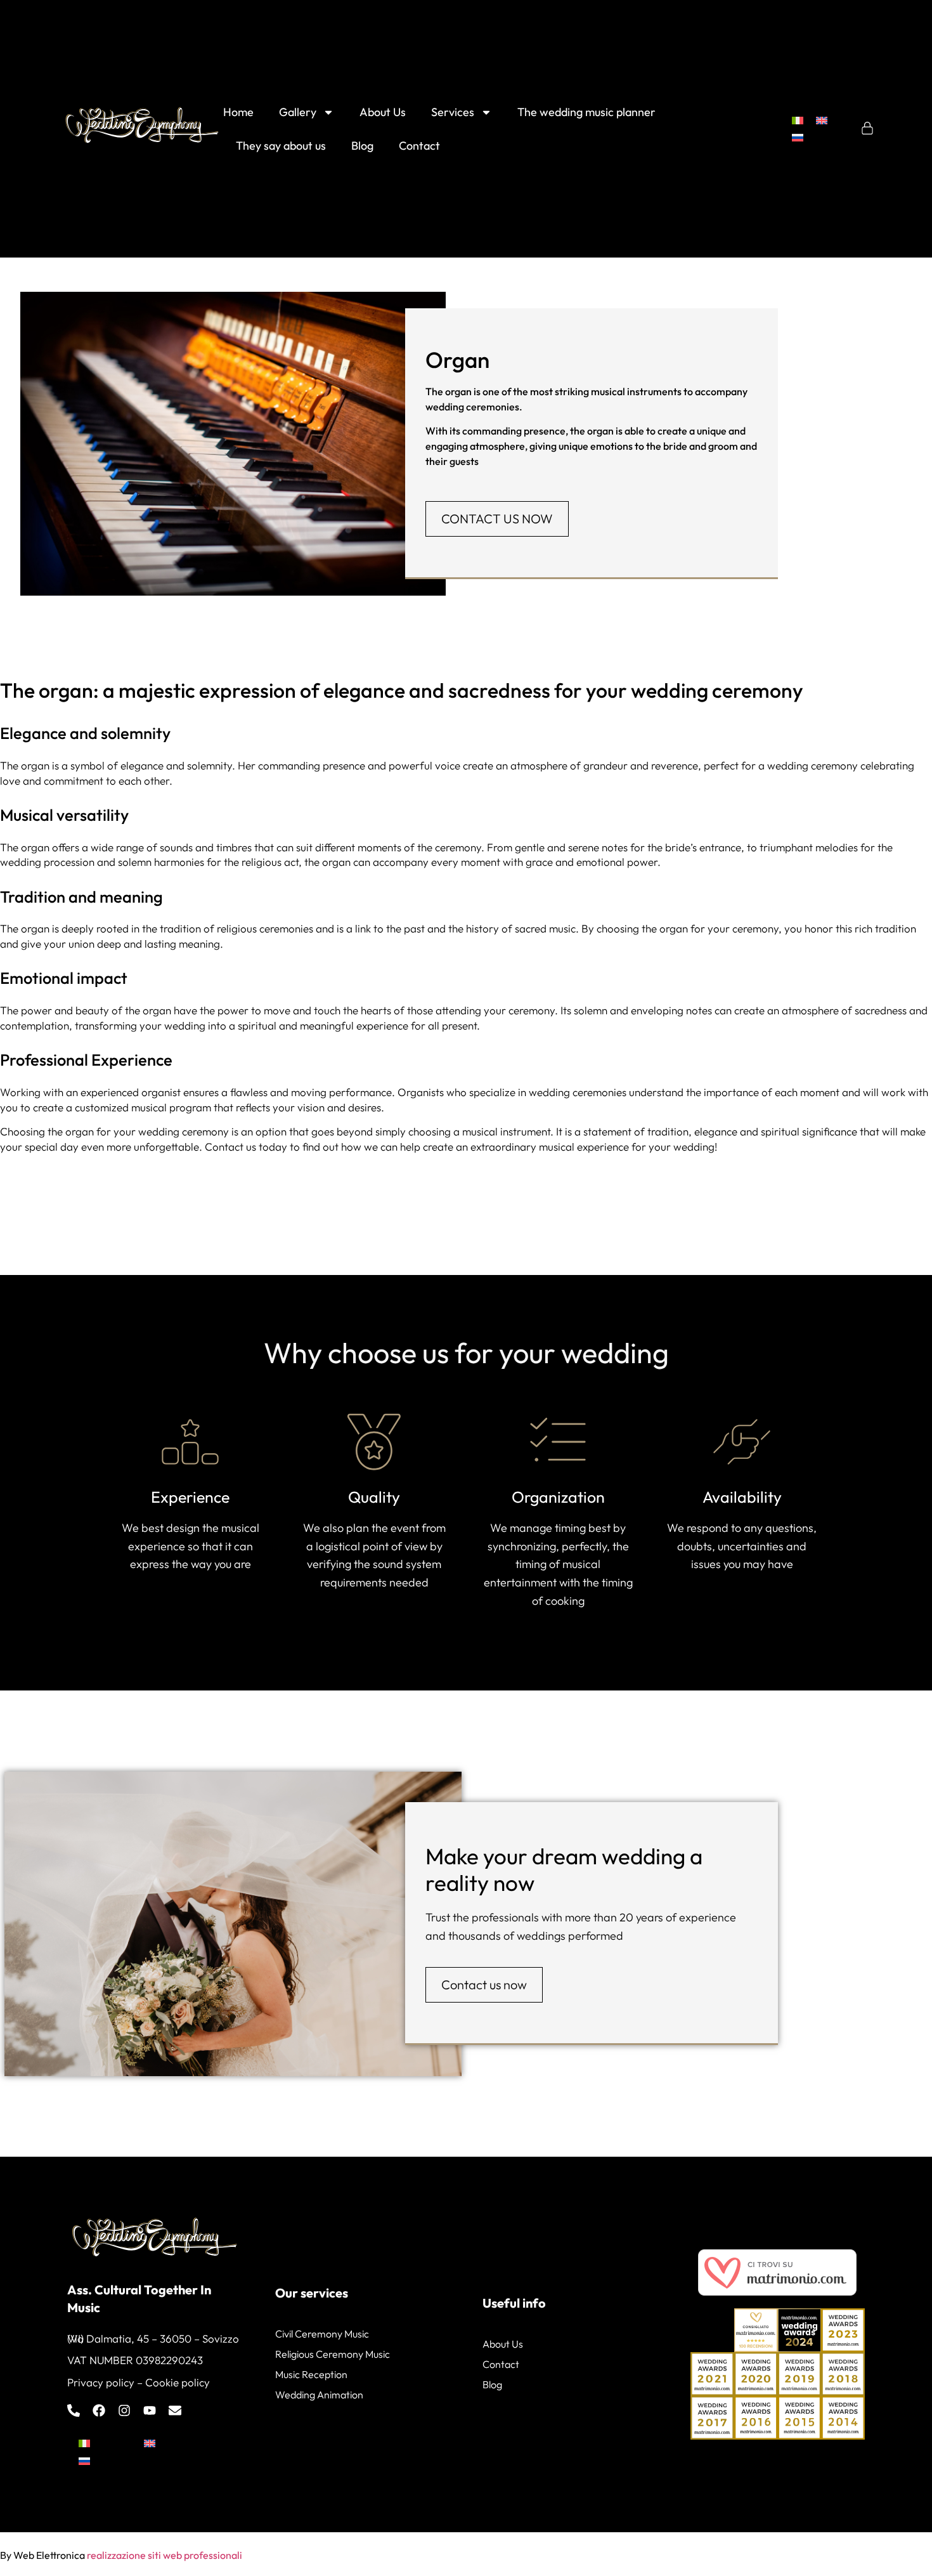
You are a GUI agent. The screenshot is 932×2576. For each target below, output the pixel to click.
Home (238, 112)
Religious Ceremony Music (333, 2354)
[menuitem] (798, 120)
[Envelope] (175, 2410)
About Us (383, 112)
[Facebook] (99, 2410)
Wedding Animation (319, 2395)
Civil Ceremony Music (322, 2334)
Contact (419, 146)
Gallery (298, 112)
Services (453, 112)
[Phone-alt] (74, 2410)
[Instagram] (124, 2410)
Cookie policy (178, 2382)
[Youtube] (150, 2410)
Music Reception (311, 2374)
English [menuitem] (179, 2443)
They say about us (281, 146)
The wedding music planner (586, 112)
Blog (362, 146)
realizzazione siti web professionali (165, 2555)
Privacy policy (101, 2382)
